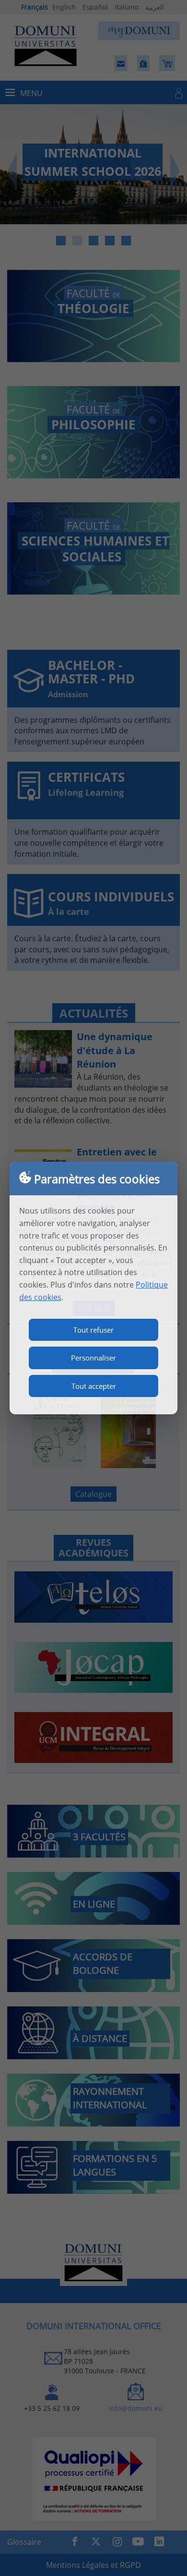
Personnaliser (93, 1358)
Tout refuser (93, 1330)
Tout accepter (94, 1386)
